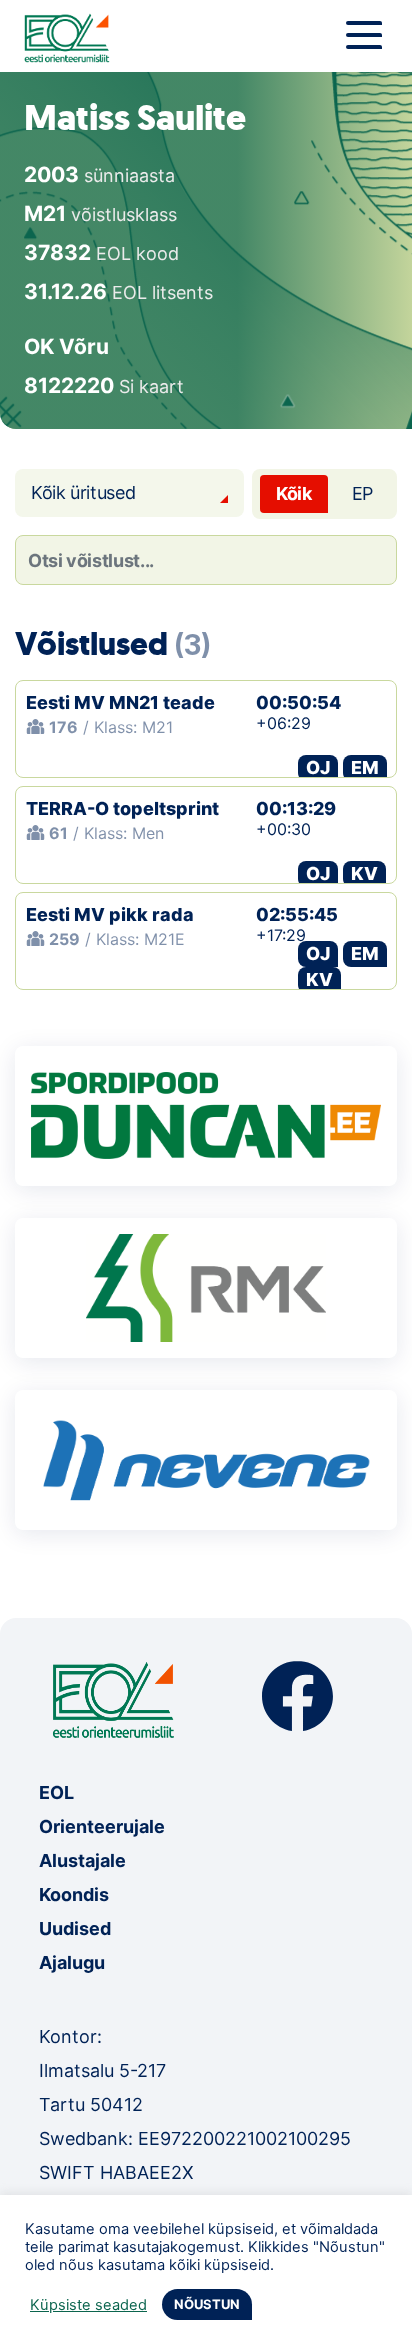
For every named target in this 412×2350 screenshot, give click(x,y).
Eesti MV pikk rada (110, 914)
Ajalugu (72, 1962)
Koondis (74, 1894)
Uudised (75, 1928)
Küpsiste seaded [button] (88, 2305)
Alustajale (82, 1860)
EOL (56, 1792)
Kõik (294, 493)
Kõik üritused (83, 492)
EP (362, 493)
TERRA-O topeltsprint (122, 808)
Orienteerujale (102, 1826)
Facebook (297, 1696)
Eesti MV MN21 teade (120, 702)
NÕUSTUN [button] (207, 2304)
